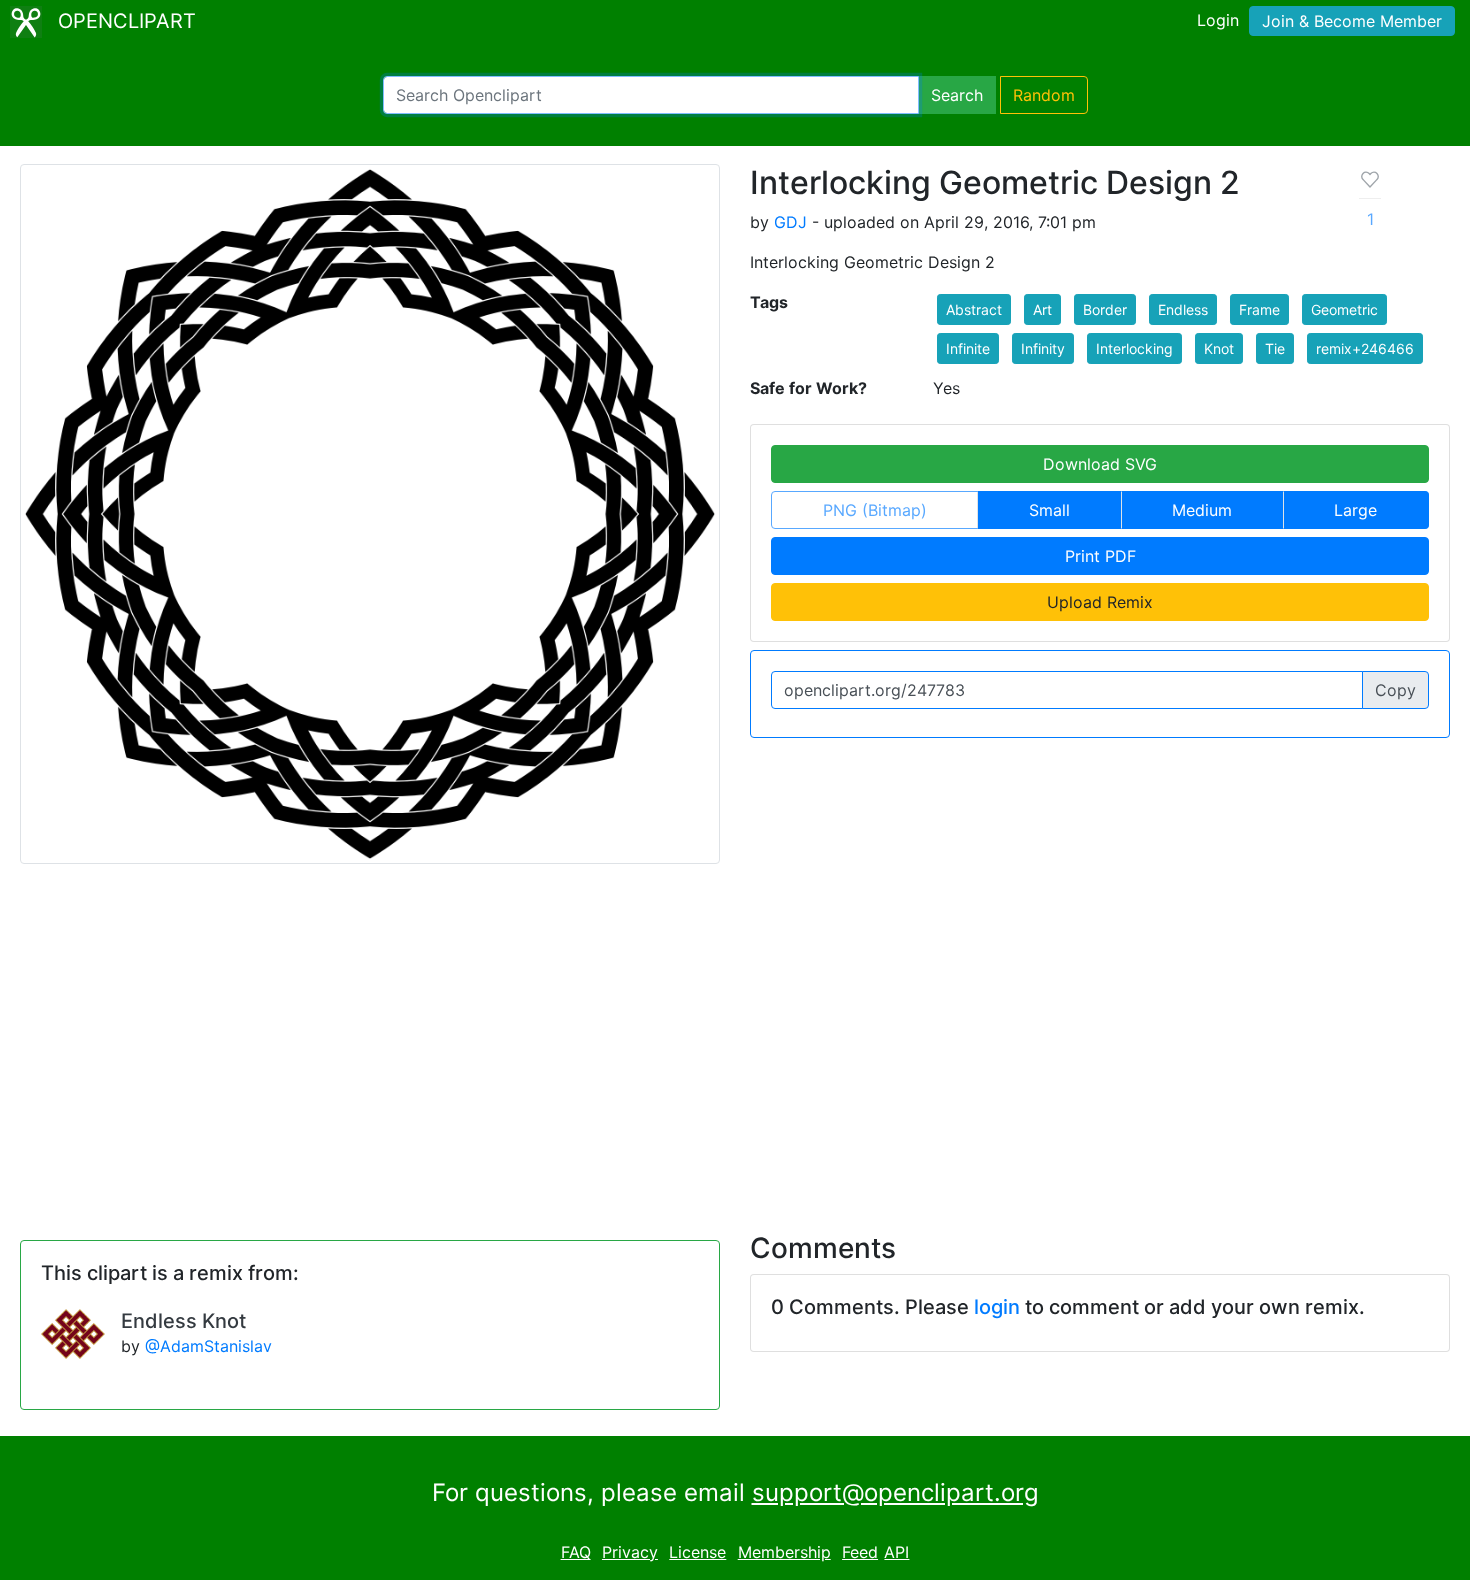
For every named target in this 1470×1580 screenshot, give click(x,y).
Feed (860, 1552)
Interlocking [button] (1134, 348)
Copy (1395, 690)
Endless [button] (1183, 309)
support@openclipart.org (895, 1492)
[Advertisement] (735, 1036)
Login (1218, 20)
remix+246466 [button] (1365, 348)
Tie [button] (1275, 348)
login (997, 1307)
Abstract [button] (974, 309)
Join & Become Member (1352, 21)
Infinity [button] (1043, 348)
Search (957, 95)
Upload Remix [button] (1100, 602)
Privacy (630, 1552)
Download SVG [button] (1100, 464)
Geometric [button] (1344, 309)
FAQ (576, 1552)
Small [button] (1049, 510)
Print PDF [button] (1100, 556)
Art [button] (1042, 309)
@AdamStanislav (208, 1346)
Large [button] (1355, 510)
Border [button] (1105, 309)
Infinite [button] (968, 348)
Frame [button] (1259, 309)
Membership (784, 1552)
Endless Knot (183, 1321)
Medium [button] (1202, 510)
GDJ (790, 222)
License (697, 1552)
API (896, 1552)
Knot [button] (1219, 348)
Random (1044, 95)
